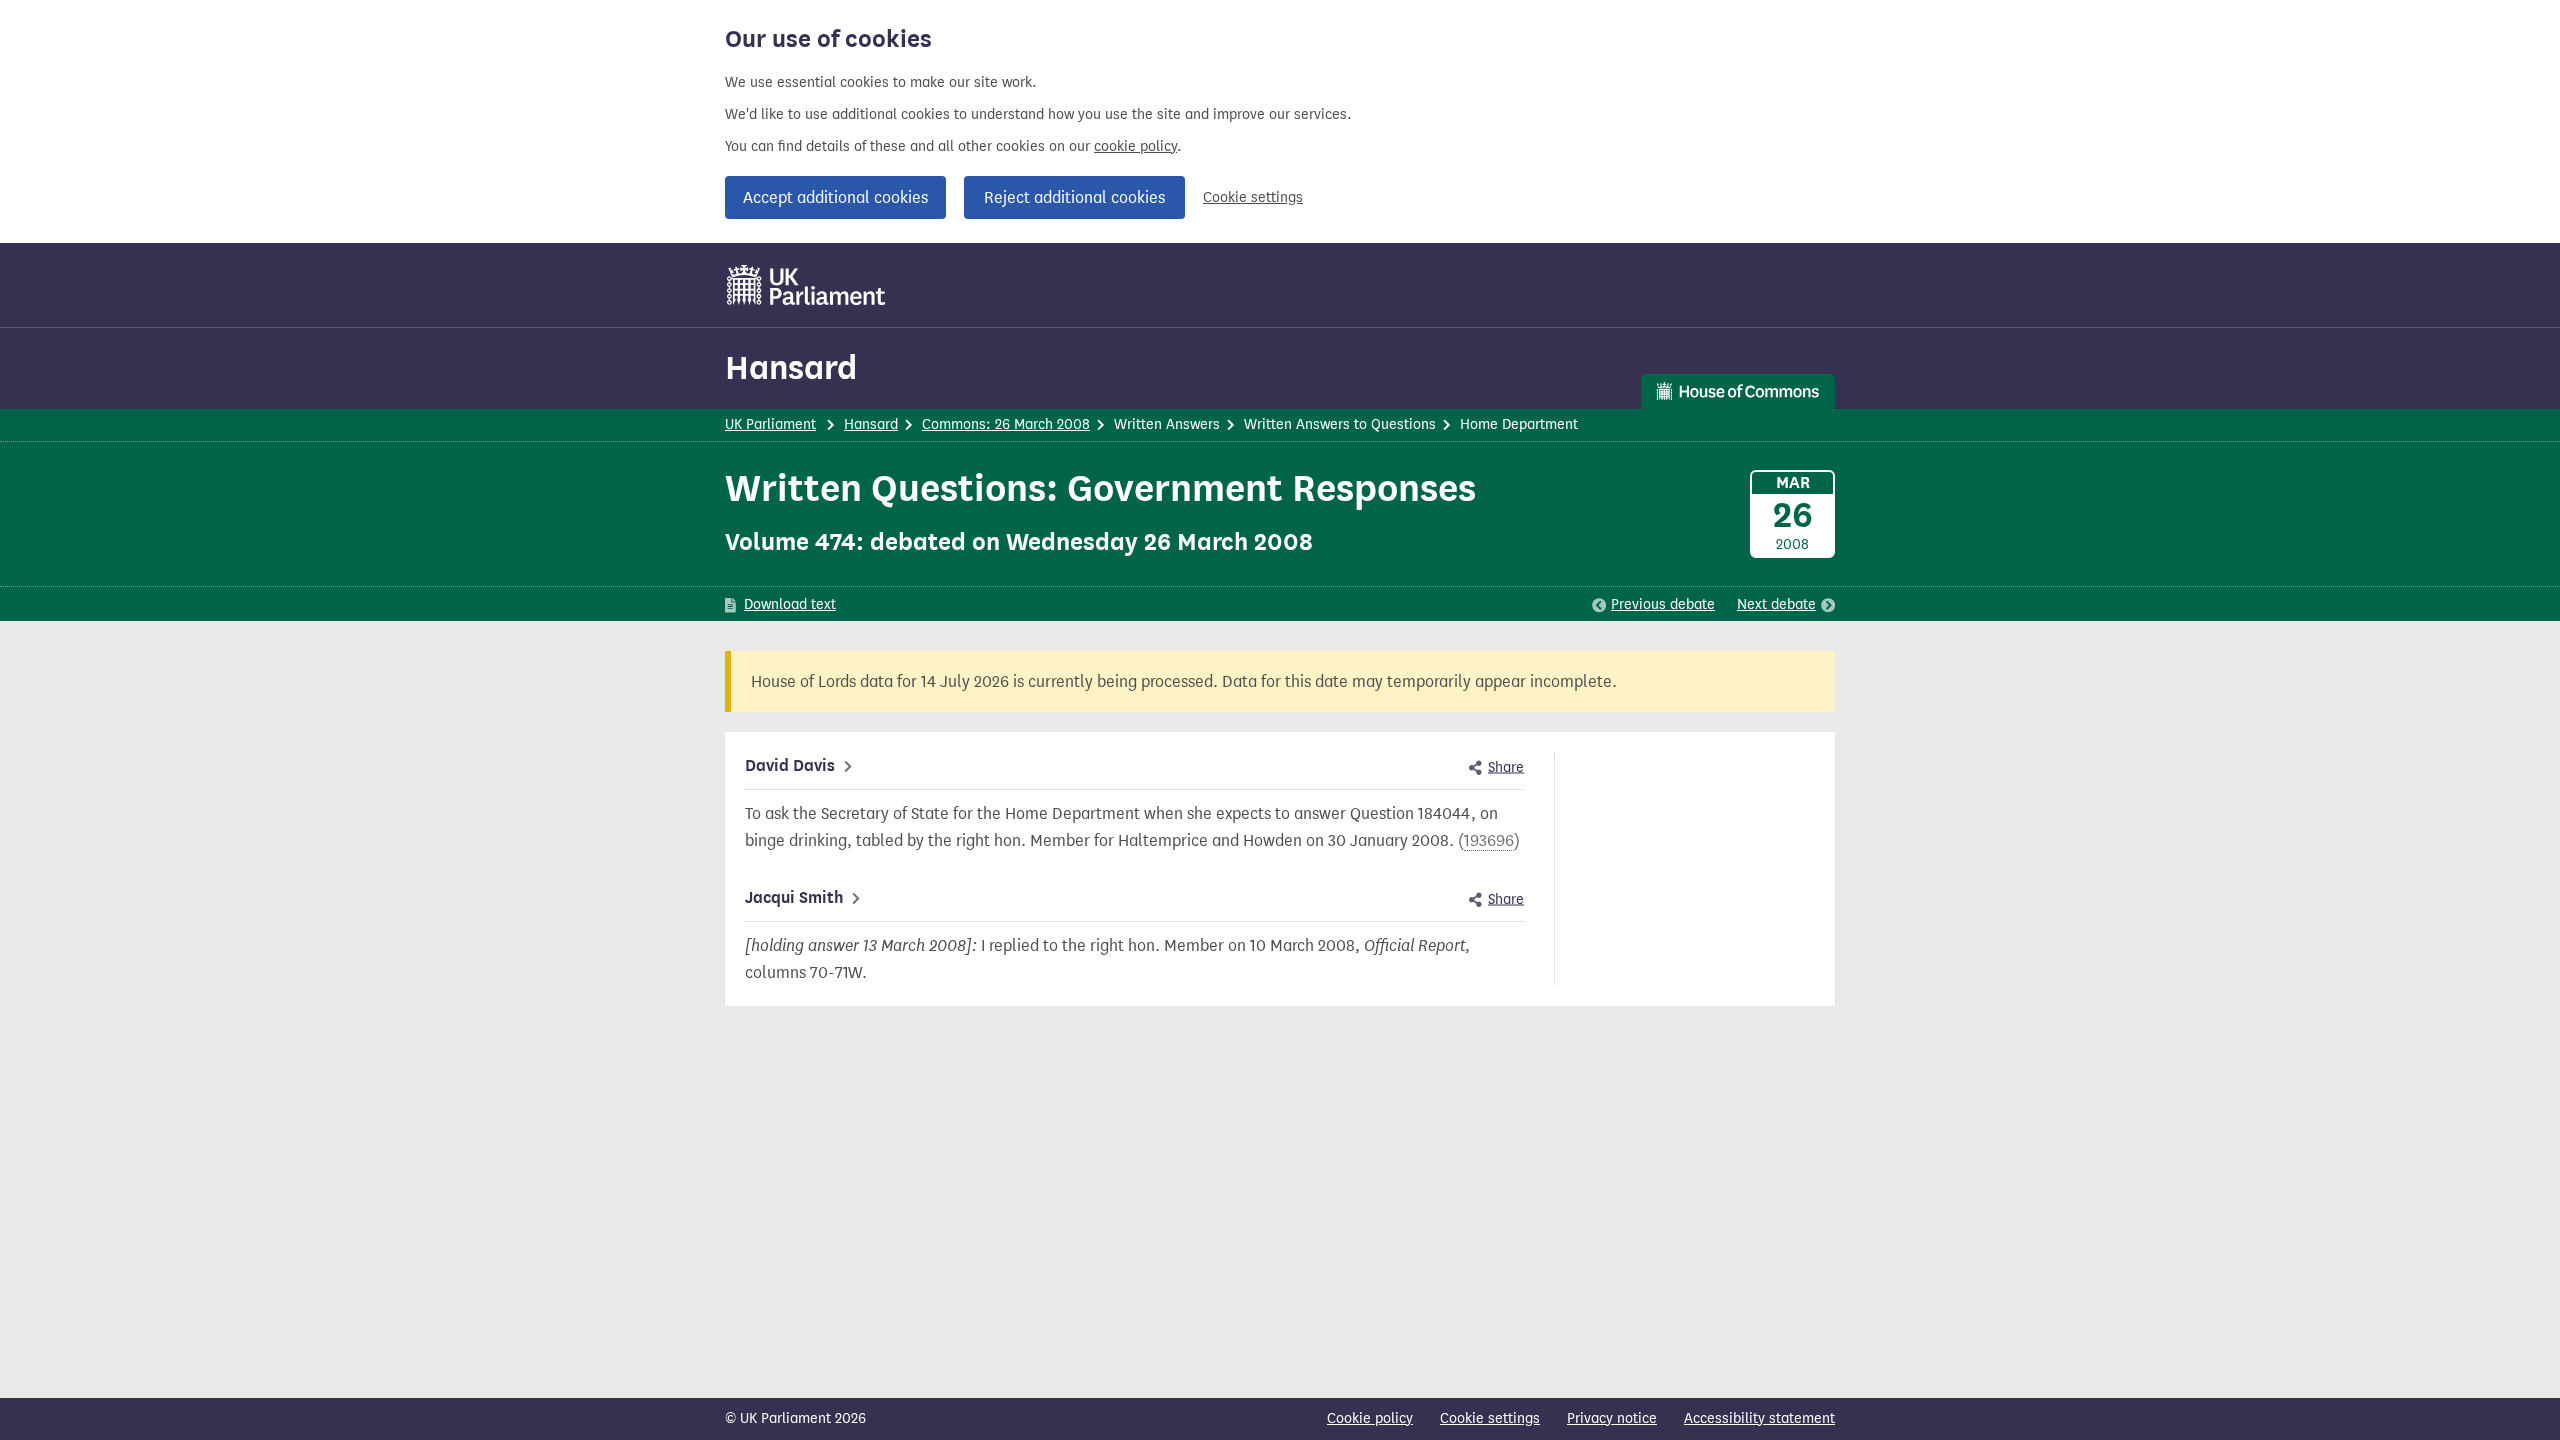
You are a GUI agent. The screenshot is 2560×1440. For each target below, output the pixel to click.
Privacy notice (1612, 1418)
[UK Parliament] (806, 285)
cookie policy (1135, 146)
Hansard (791, 367)
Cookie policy (1370, 1418)
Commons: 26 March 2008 (1006, 424)
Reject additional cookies (1074, 197)
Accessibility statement (1759, 1418)
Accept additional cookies (835, 197)
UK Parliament (770, 424)
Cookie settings (1253, 197)
